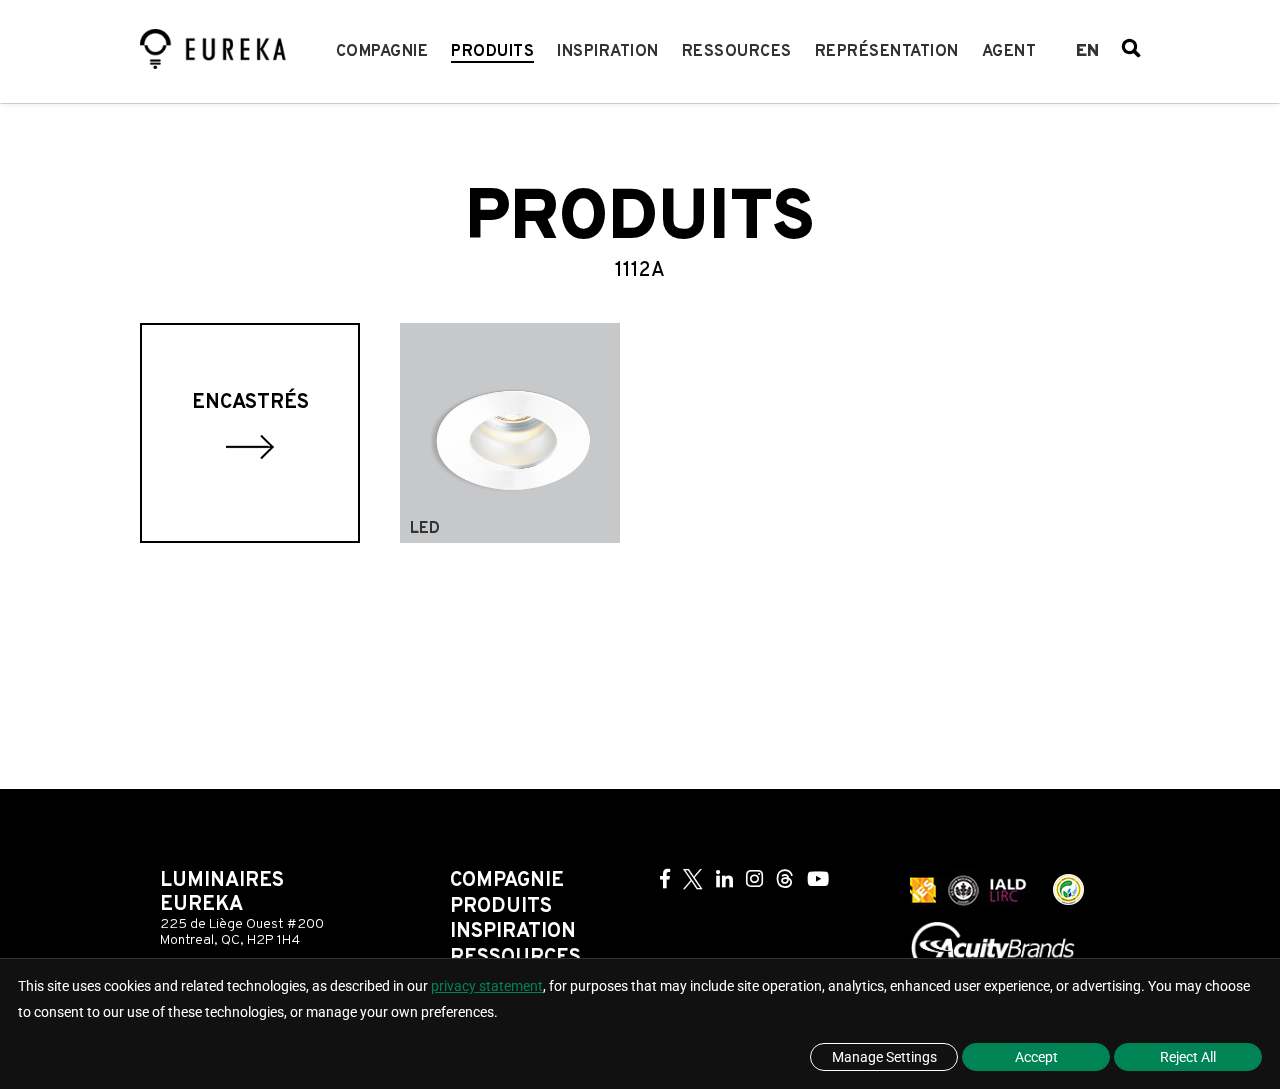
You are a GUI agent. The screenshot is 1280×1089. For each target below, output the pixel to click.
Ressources (737, 52)
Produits (492, 52)
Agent (1009, 52)
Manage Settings (884, 1057)
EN (1087, 52)
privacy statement (487, 986)
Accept (1036, 1057)
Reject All (1188, 1057)
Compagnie (382, 52)
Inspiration (608, 52)
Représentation (887, 52)
